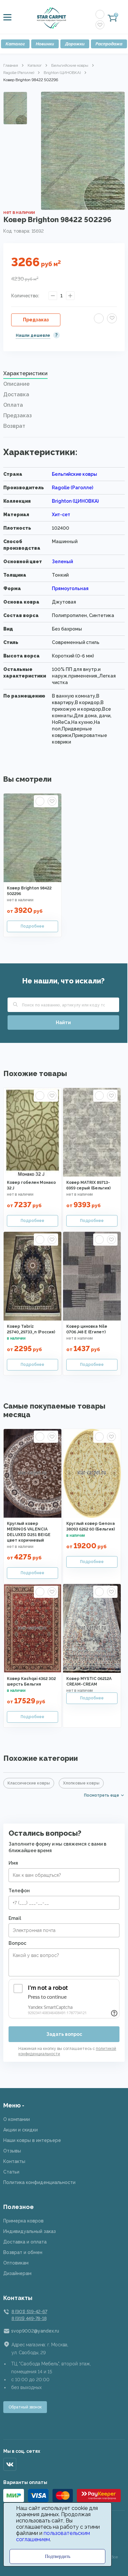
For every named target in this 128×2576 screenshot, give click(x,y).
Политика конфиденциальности (39, 2182)
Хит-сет (61, 515)
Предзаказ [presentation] (18, 415)
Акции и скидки (21, 2130)
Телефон (19, 1891)
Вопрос (17, 1943)
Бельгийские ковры (70, 65)
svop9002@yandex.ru (35, 2331)
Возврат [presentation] (14, 426)
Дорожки (75, 44)
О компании (17, 2119)
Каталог (15, 44)
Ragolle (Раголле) (19, 73)
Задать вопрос (64, 2034)
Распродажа (109, 44)
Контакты (14, 2161)
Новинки (45, 44)
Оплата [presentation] (13, 405)
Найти (63, 1023)
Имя (13, 1863)
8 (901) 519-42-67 (29, 2311)
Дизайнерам (17, 2273)
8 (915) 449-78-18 (29, 2318)
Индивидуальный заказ (30, 2231)
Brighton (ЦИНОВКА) (62, 73)
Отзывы (12, 2151)
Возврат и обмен (23, 2252)
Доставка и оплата (25, 2242)
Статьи (11, 2172)
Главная (11, 65)
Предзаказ (36, 320)
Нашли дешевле (33, 335)
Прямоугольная (70, 588)
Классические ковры (29, 1783)
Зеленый (62, 562)
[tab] (64, 375)
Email (15, 1918)
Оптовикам (16, 2263)
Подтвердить (58, 2556)
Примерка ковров (23, 2221)
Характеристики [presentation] (25, 373)
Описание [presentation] (16, 384)
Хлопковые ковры (81, 1783)
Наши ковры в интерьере (32, 2140)
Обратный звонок (25, 2407)
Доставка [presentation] (16, 394)
